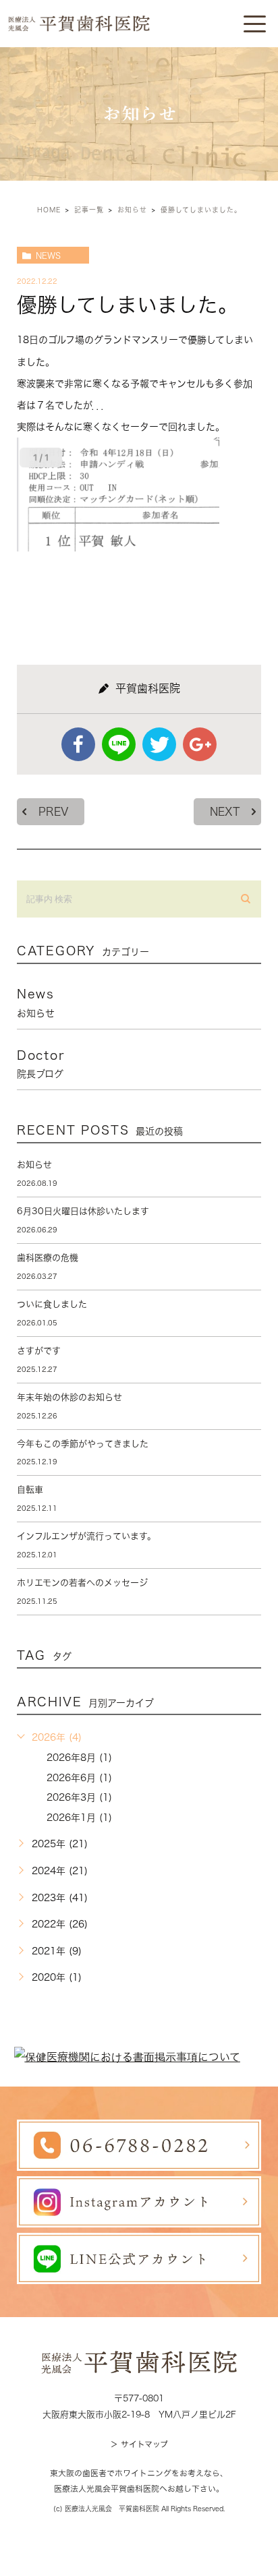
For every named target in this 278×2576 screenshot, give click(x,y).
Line (119, 744)
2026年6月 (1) (79, 1778)
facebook (78, 744)
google (200, 744)
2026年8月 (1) (79, 1758)
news (48, 256)
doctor (41, 1064)
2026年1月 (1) (79, 1818)
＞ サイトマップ (139, 2444)
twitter (159, 744)
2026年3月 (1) (79, 1797)
